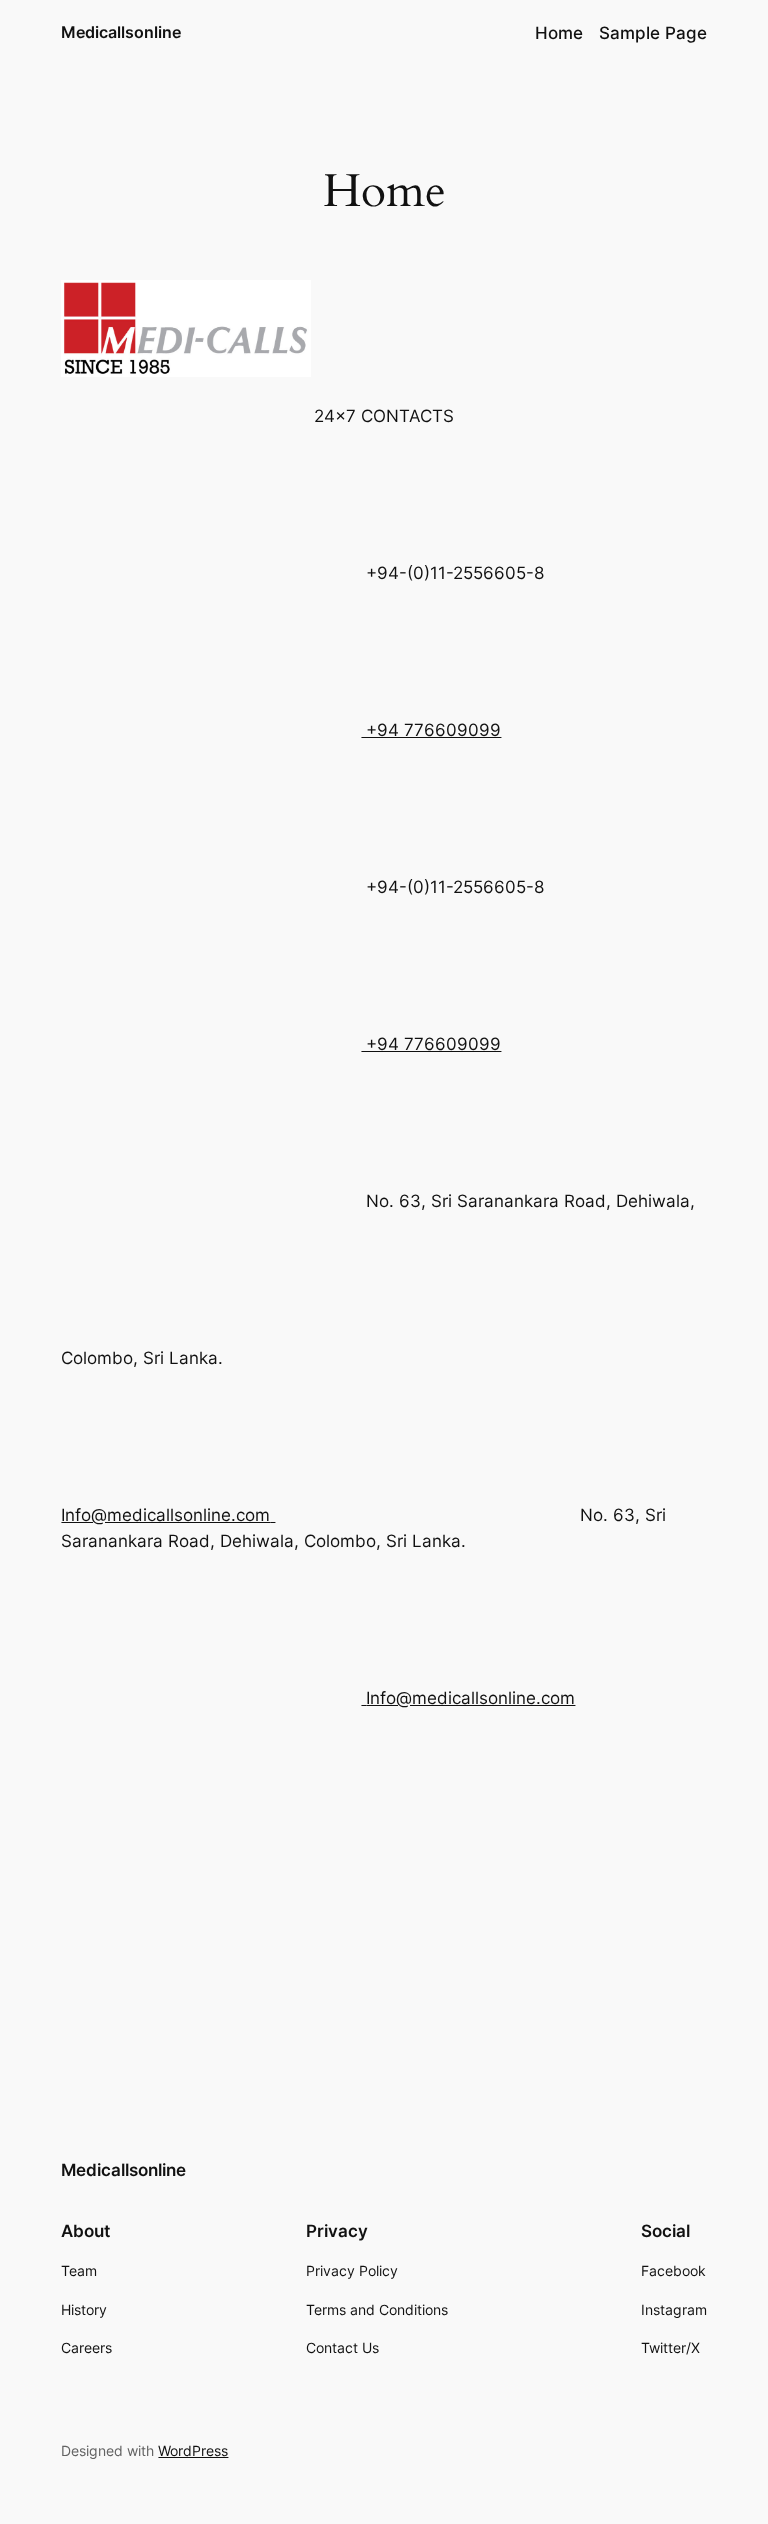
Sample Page (653, 33)
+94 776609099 (431, 730)
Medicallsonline (121, 32)
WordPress (193, 2450)
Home (559, 33)
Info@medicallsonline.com (470, 1698)
